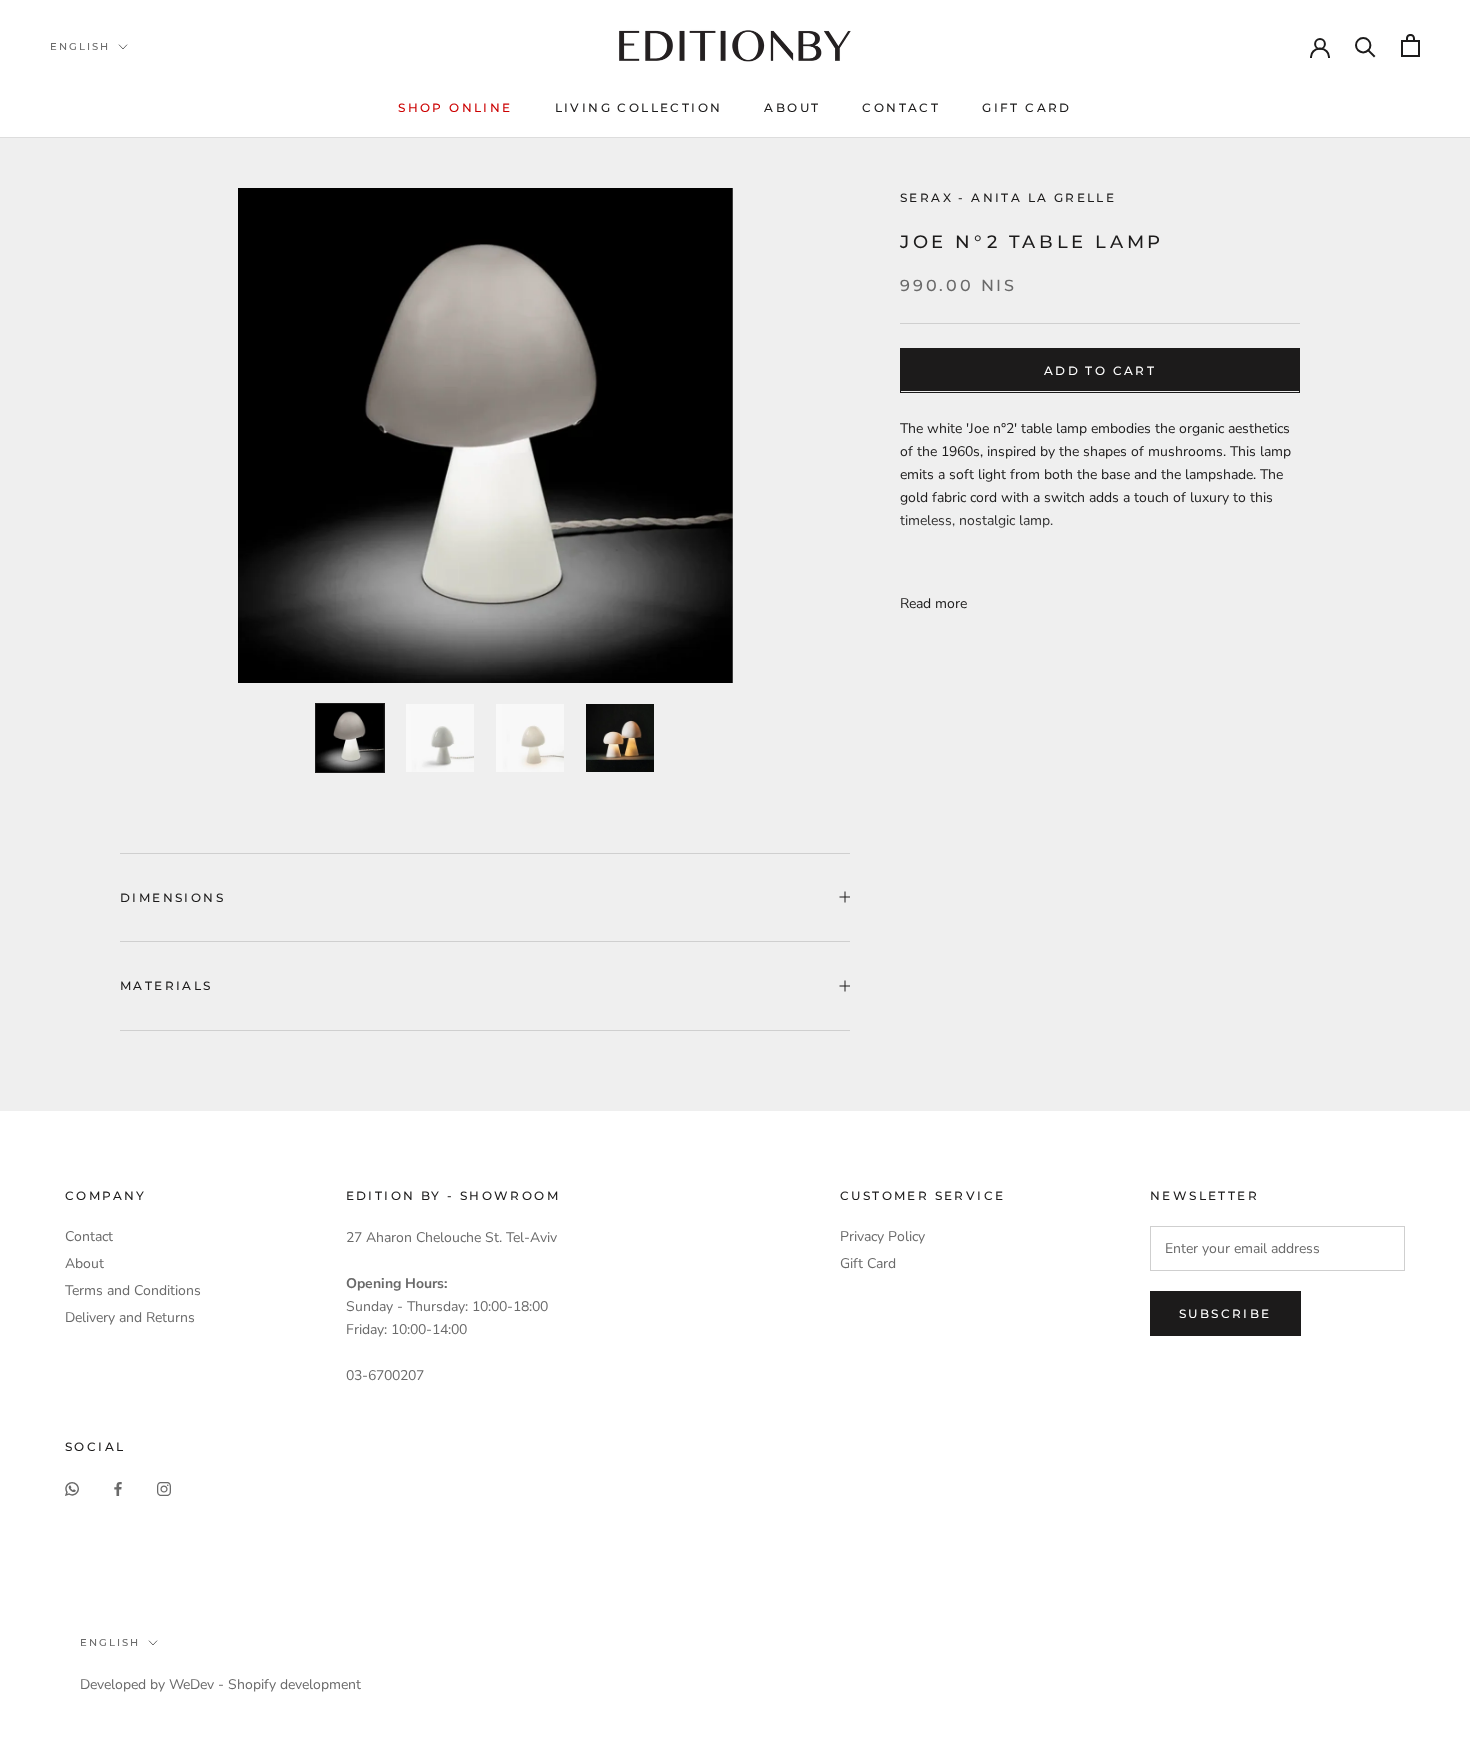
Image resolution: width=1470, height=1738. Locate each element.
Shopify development (294, 1684)
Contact (901, 107)
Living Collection (639, 107)
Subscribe (1225, 1313)
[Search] (1365, 45)
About (792, 107)
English (80, 46)
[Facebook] (118, 1488)
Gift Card (1027, 107)
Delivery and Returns (130, 1317)
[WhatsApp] (72, 1488)
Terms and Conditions (133, 1290)
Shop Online (455, 107)
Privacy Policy (882, 1236)
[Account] (1320, 46)
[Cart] (1410, 45)
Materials (166, 985)
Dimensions (172, 897)
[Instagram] (164, 1488)
